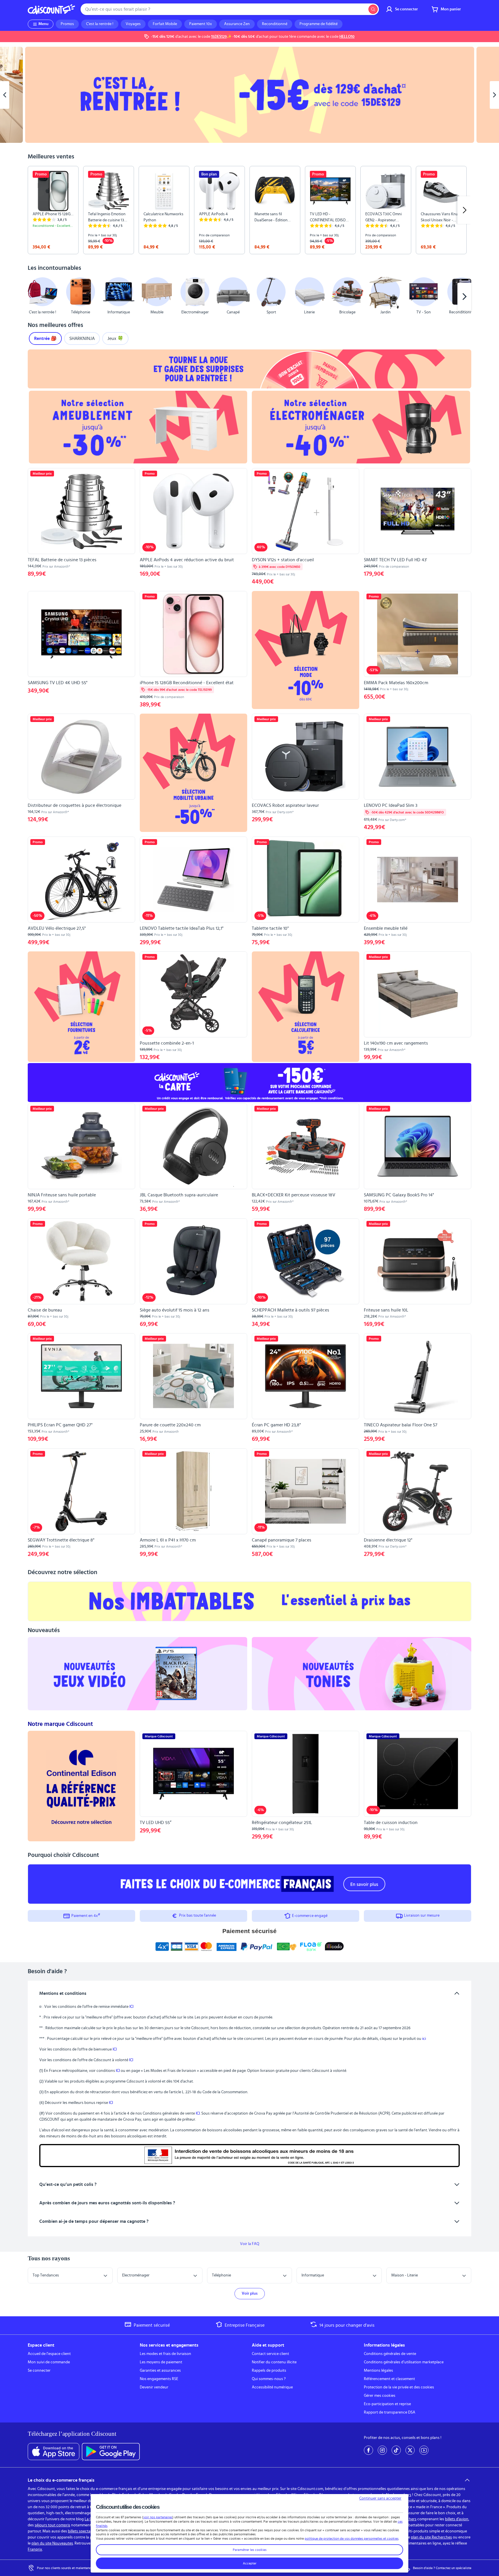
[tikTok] (396, 2450)
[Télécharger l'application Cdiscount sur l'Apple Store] (54, 2452)
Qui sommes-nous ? (269, 2379)
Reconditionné (275, 24)
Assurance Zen (237, 24)
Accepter (250, 2563)
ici (424, 2039)
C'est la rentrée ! (100, 24)
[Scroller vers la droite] (464, 210)
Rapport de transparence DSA (390, 2412)
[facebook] (368, 2450)
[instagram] (382, 2450)
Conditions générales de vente (390, 2354)
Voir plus (250, 2293)
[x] (410, 2450)
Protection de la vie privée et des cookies (399, 2387)
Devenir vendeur (154, 2387)
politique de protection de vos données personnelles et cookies (352, 2538)
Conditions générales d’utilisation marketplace (404, 2362)
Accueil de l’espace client (49, 2354)
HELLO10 (347, 37)
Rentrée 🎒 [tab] (45, 338)
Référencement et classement (389, 2379)
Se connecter (39, 2371)
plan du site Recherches (431, 2537)
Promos (67, 24)
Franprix (35, 2549)
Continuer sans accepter (380, 2498)
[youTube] (424, 2450)
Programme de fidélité (319, 24)
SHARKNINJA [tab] (82, 338)
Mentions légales (378, 2371)
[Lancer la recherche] (373, 9)
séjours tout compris (52, 2525)
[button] (35, 297)
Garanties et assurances (160, 2371)
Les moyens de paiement (161, 2362)
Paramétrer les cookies (250, 2550)
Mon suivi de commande (49, 2362)
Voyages (133, 24)
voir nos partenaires (158, 2517)
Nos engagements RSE (159, 2379)
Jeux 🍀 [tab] (115, 338)
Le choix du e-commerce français (61, 2480)
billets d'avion (457, 2519)
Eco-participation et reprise (387, 2404)
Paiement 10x (201, 24)
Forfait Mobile (165, 24)
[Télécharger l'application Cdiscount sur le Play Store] (111, 2452)
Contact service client (270, 2354)
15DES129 (219, 37)
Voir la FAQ (250, 2244)
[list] (249, 210)
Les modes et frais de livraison (165, 2354)
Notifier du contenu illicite (274, 2362)
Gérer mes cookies (380, 2396)
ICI (131, 2007)
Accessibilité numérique (272, 2387)
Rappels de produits (269, 2371)
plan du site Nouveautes (52, 2543)
